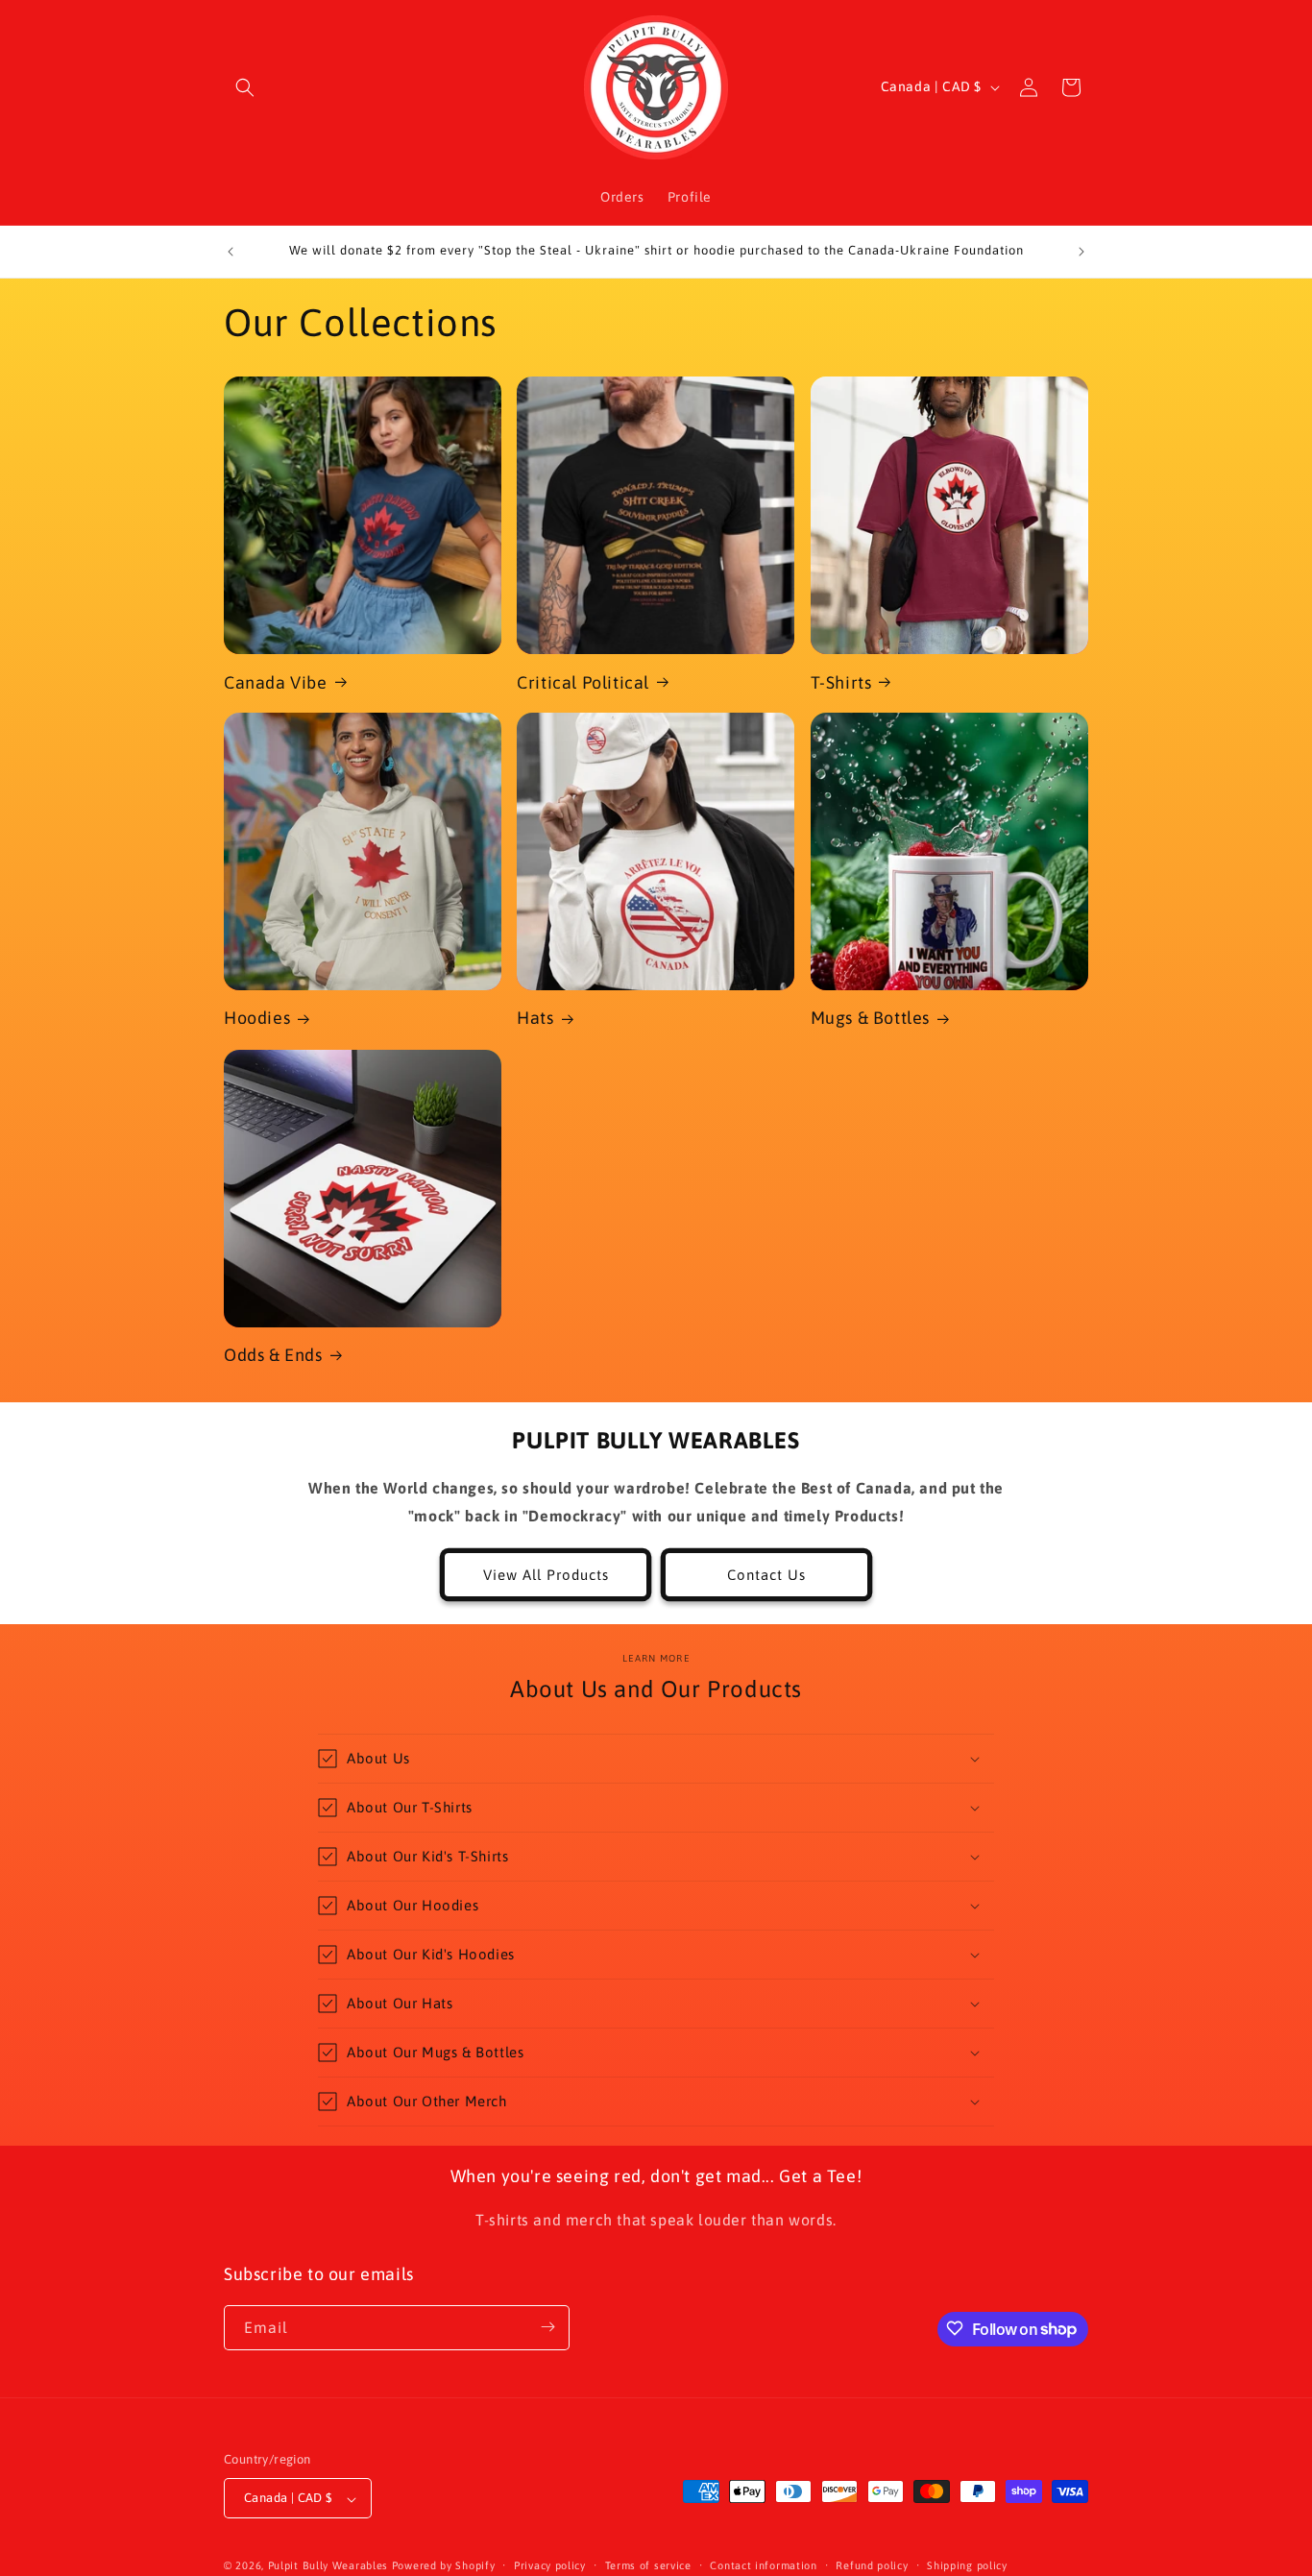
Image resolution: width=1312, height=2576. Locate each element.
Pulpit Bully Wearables (328, 2566)
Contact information (763, 2565)
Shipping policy (967, 2565)
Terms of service (648, 2565)
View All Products (546, 1575)
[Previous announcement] (231, 252)
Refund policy (872, 2565)
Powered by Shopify (444, 2566)
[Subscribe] (547, 2327)
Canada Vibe (276, 681)
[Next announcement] (1081, 252)
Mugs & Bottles (870, 1018)
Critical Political (583, 681)
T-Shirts (841, 681)
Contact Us (766, 1575)
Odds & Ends (273, 1355)
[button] (245, 87)
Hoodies (257, 1018)
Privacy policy (550, 2565)
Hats (535, 1018)
